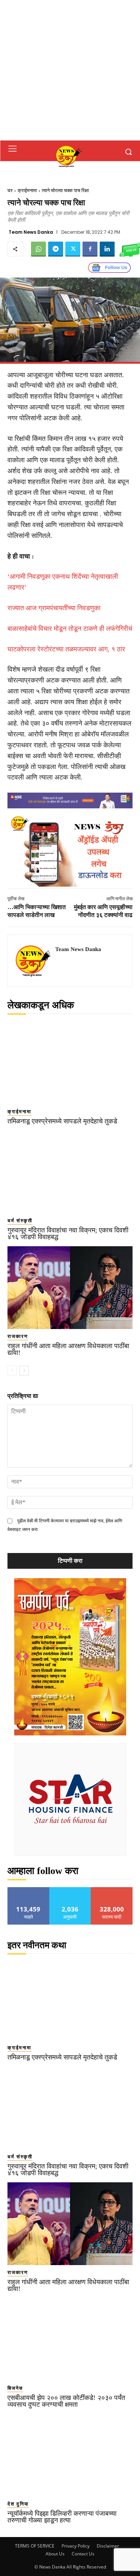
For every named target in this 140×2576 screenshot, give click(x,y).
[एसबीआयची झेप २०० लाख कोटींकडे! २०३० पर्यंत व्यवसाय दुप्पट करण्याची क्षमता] (70, 2339)
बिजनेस (15, 2388)
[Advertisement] (70, 70)
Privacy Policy (76, 2546)
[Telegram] (56, 249)
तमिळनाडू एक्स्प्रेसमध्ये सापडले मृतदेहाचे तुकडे (62, 1121)
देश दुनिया (18, 2504)
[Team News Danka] (34, 961)
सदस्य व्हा (112, 1890)
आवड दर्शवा (29, 1890)
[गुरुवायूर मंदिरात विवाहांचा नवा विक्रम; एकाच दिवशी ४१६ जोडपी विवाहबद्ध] (70, 1172)
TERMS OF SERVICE (35, 2546)
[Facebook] (90, 249)
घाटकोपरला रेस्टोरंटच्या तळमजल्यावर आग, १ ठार (66, 649)
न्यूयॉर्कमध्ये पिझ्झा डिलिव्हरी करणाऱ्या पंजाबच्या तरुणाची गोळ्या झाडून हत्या (62, 2517)
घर (10, 190)
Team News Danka (31, 232)
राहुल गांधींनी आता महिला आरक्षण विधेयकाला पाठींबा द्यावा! (68, 1349)
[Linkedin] (107, 249)
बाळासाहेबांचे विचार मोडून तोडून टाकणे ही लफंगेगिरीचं (70, 629)
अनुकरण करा (70, 1890)
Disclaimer (108, 2546)
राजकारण (18, 1336)
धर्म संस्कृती (20, 1221)
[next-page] (24, 1371)
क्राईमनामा (27, 190)
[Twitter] (73, 249)
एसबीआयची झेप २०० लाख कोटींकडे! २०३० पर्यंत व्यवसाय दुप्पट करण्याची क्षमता (66, 2401)
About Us (55, 2554)
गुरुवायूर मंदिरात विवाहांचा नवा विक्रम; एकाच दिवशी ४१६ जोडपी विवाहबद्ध (68, 1233)
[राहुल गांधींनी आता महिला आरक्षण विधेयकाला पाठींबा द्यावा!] (70, 1288)
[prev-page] (12, 1371)
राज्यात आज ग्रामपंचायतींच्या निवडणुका (54, 608)
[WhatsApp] (38, 249)
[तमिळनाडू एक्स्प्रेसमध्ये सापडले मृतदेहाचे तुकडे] (70, 1063)
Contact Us (83, 2554)
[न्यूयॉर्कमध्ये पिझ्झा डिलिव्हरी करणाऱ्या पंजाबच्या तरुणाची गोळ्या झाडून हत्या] (70, 2455)
